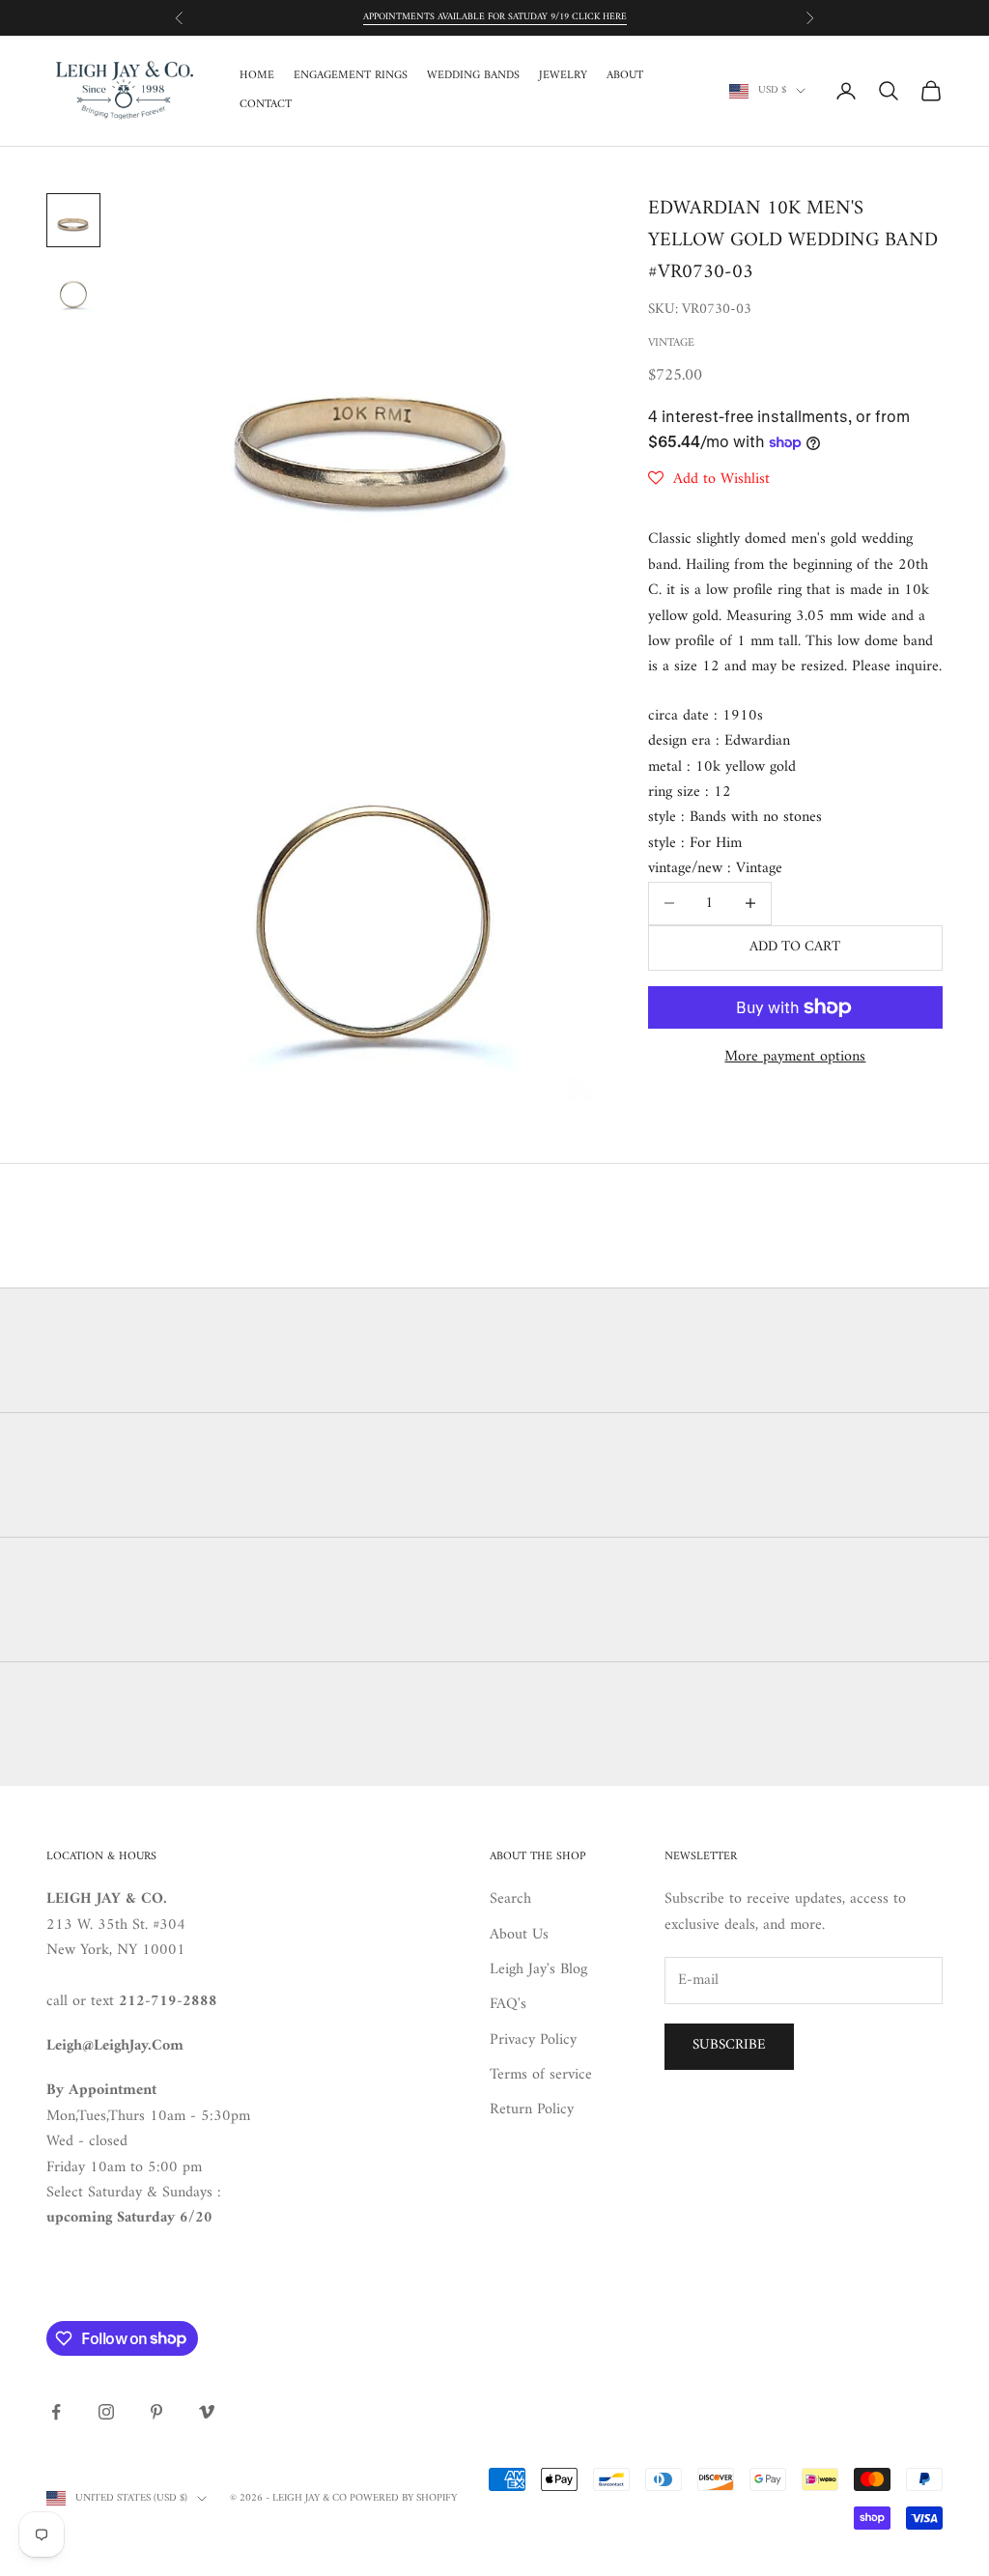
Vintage (671, 343)
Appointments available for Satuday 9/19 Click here (495, 17)
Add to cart (795, 947)
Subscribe (729, 2045)
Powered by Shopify (403, 2498)
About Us (519, 1935)
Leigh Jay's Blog (538, 1969)
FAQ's (508, 2004)
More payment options (795, 1057)
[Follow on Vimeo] (207, 2412)
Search (510, 1899)
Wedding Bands (473, 76)
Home (257, 76)
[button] (709, 479)
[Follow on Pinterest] (156, 2412)
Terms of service (541, 2075)
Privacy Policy (533, 2040)
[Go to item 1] (73, 220)
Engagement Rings (351, 76)
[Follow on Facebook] (56, 2412)
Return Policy (532, 2109)
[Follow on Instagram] (106, 2412)
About (625, 76)
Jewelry (563, 76)
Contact (266, 105)
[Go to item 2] (73, 290)
